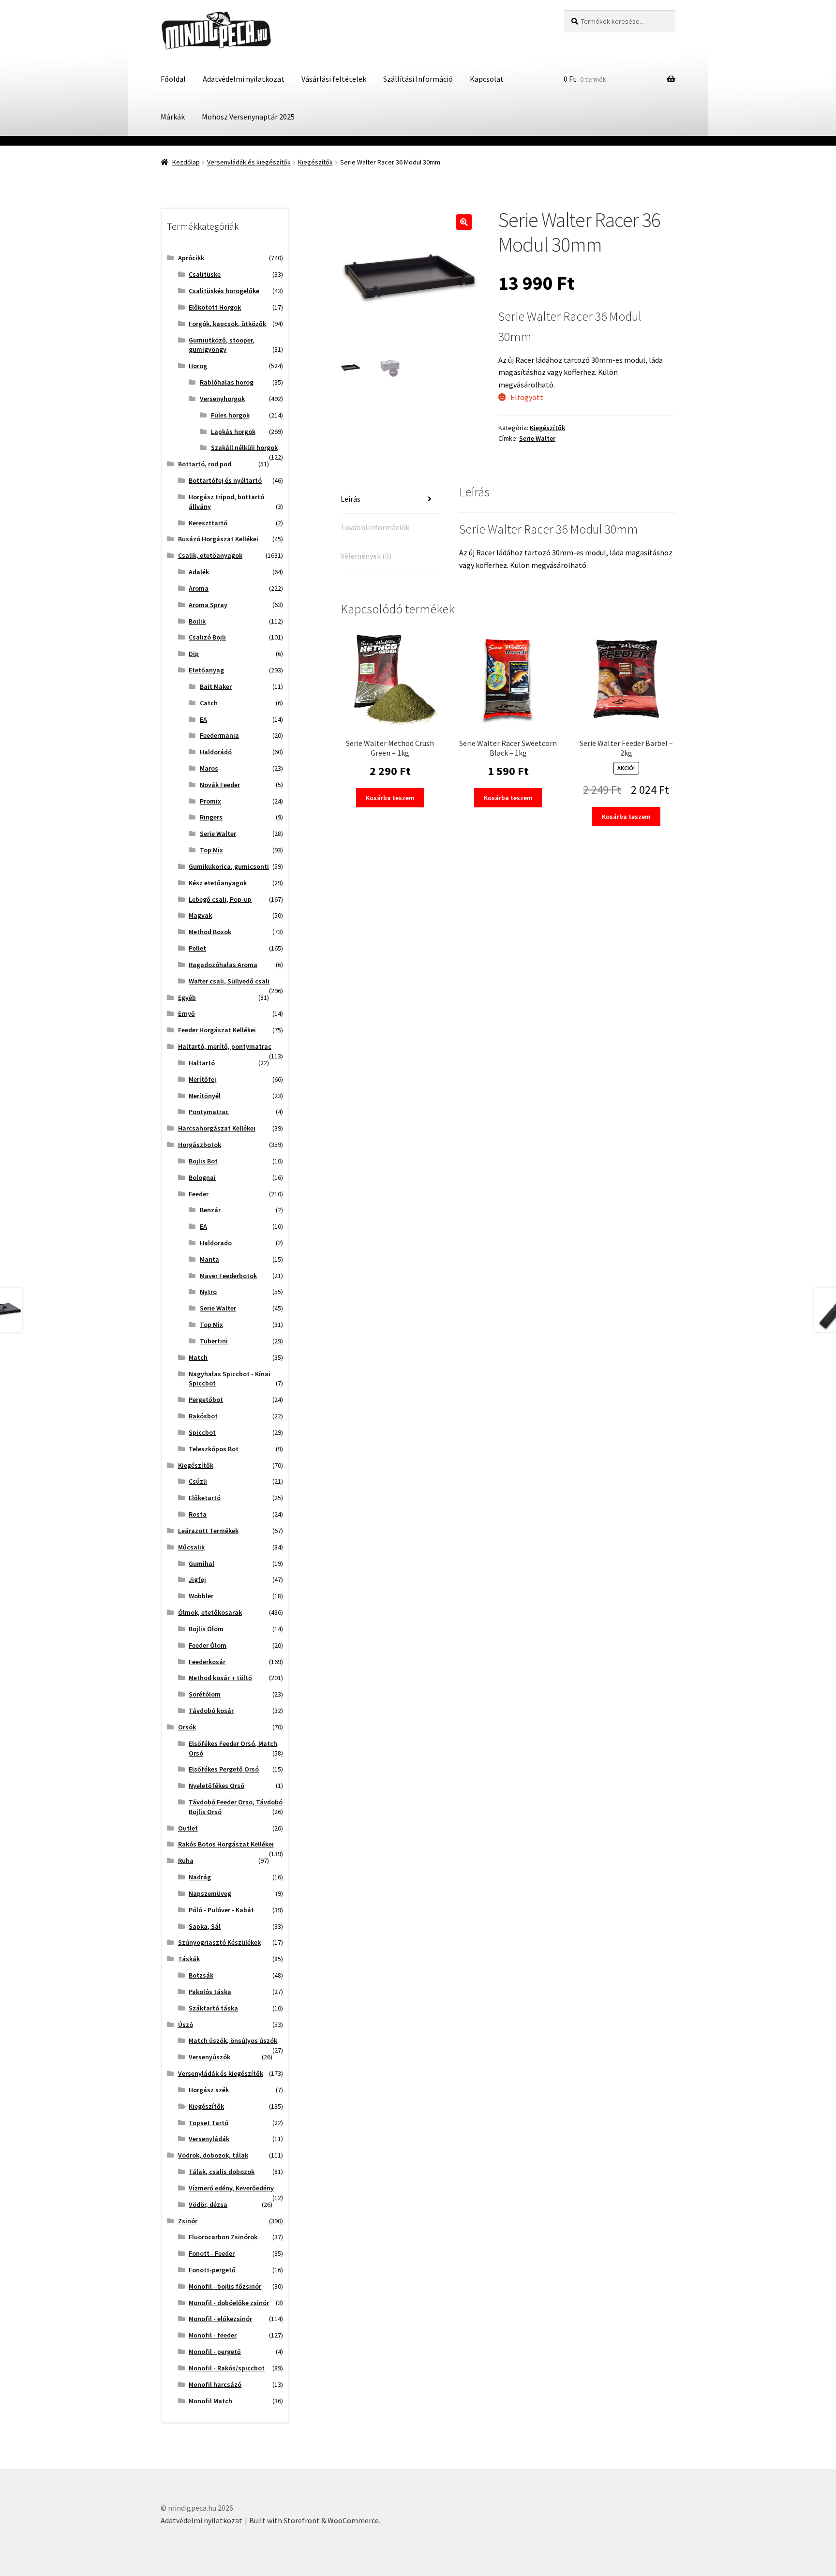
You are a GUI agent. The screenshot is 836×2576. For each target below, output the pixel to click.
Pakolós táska (210, 1992)
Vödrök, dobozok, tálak (213, 2155)
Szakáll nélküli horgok (244, 447)
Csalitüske (205, 274)
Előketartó (205, 1498)
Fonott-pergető (212, 2270)
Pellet (197, 948)
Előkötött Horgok (215, 307)
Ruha (186, 1861)
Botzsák (201, 1975)
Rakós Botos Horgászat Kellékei (226, 1844)
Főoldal (173, 79)
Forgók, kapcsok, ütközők (227, 324)
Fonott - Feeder (212, 2253)
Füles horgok (230, 415)
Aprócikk (191, 258)
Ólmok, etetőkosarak (210, 1612)
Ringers (211, 817)
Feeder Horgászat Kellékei (217, 1030)
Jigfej (197, 1579)
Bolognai (202, 1177)
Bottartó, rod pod (205, 464)
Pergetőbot (206, 1400)
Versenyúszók (209, 2057)
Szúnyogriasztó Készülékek (219, 1942)
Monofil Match (210, 2401)
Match (198, 1357)
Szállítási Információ (418, 79)
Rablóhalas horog (227, 382)
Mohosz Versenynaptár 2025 (248, 117)
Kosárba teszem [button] (390, 798)
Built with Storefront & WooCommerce (314, 2520)
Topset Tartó (209, 2123)
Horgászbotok (200, 1145)
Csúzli (198, 1481)
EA (203, 719)
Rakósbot (203, 1416)
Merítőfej (202, 1079)
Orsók (187, 1727)
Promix (210, 801)
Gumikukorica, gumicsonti (229, 866)
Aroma (199, 588)
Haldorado (216, 1243)
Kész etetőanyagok (218, 883)
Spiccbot (202, 1432)
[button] (464, 222)
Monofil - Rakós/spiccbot (227, 2368)
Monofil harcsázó (215, 2384)
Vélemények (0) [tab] (366, 556)
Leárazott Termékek (208, 1531)
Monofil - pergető (215, 2352)
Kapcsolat (487, 79)
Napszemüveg (210, 1893)
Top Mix (211, 850)
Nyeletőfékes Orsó (216, 1786)
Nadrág (200, 1877)
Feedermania (219, 735)
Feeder (199, 1194)
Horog (198, 366)
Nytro (208, 1292)
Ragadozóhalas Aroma (223, 965)
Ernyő (187, 1013)
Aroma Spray (208, 605)
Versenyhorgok (222, 399)
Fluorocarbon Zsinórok (223, 2237)
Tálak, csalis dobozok (222, 2172)
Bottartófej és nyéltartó (225, 480)
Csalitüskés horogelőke (224, 291)
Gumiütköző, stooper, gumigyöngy (222, 345)
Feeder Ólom (208, 1645)
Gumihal (202, 1563)
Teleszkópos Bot (214, 1449)
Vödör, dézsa (208, 2204)
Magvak (200, 915)
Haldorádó (216, 752)
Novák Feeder (220, 785)
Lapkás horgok (233, 432)
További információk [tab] (375, 527)
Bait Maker (216, 686)
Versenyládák (209, 2139)
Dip (194, 654)
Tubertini (214, 1341)
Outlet (188, 1828)
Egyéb (187, 998)
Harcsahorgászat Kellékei (217, 1128)
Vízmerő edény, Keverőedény (231, 2188)
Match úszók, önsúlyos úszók (233, 2040)
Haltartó (202, 1063)
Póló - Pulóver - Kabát (221, 1910)
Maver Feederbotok (228, 1276)
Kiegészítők (315, 162)
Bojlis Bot (203, 1161)
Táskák (189, 1959)
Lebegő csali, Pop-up (220, 899)
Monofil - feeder (213, 2335)
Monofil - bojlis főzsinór (225, 2286)
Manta (209, 1259)
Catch (209, 703)
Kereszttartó (208, 523)
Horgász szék (209, 2090)
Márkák (173, 117)
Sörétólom (205, 1694)
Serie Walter (537, 438)
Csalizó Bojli (207, 637)
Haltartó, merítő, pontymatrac (225, 1046)
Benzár (210, 1210)
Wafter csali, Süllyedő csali (229, 981)
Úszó (186, 2025)
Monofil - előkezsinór (220, 2319)
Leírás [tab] (351, 499)
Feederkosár (207, 1662)
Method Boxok (210, 932)
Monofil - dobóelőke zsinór (229, 2303)
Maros (209, 768)
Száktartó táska (213, 2008)
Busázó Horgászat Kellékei (218, 539)
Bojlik (197, 621)
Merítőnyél (205, 1096)
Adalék (199, 572)
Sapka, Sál (205, 1926)
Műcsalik (191, 1547)
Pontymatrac (209, 1112)
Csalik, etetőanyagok (210, 555)
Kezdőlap (186, 162)
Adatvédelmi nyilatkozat (244, 79)
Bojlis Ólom (206, 1629)
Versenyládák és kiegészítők (249, 162)
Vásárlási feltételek (334, 79)
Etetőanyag (206, 670)
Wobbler (201, 1596)
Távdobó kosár (211, 1711)
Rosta (198, 1514)
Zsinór (188, 2221)
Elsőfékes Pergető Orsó (224, 1769)
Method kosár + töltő (220, 1678)
